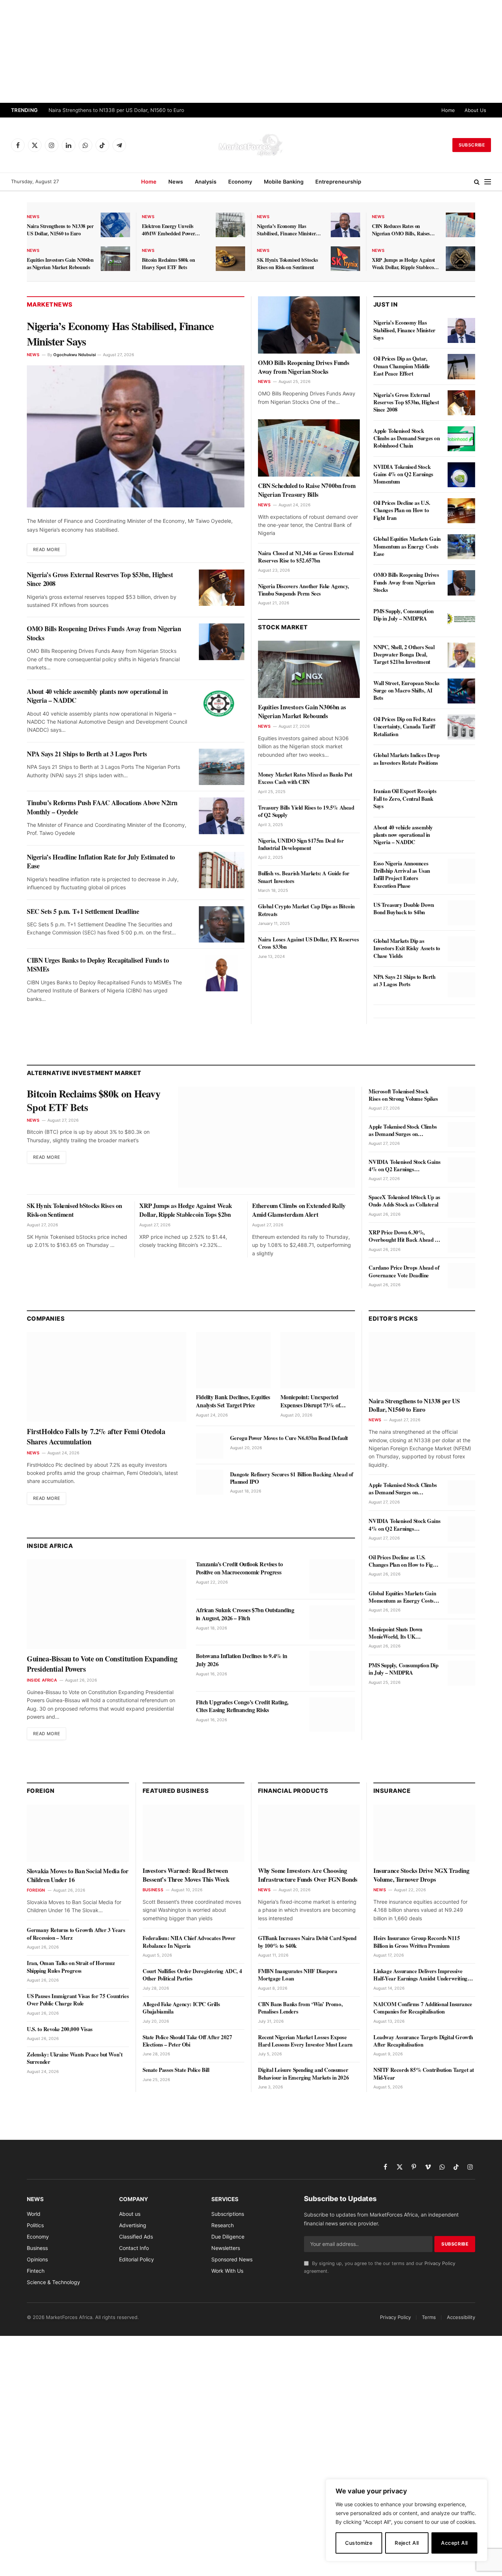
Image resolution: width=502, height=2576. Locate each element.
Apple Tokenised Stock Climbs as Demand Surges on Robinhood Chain (407, 438)
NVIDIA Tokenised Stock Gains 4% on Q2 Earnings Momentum (403, 474)
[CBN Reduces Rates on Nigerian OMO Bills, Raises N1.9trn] (460, 225)
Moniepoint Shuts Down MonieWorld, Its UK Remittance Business (395, 1633)
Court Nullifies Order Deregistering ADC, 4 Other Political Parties (192, 1975)
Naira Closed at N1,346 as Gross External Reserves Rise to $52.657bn (306, 557)
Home (448, 110)
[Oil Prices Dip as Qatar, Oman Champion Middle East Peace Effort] (461, 366)
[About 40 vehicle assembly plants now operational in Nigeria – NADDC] (222, 704)
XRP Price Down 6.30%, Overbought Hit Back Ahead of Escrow (404, 1236)
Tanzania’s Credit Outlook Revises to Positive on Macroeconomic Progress (239, 1568)
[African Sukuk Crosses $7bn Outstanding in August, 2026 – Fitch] (332, 1622)
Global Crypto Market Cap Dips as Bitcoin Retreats (306, 910)
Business (153, 1890)
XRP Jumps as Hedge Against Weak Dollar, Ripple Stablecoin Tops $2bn (405, 264)
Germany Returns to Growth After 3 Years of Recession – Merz (76, 1934)
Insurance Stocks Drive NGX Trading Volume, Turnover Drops (421, 1875)
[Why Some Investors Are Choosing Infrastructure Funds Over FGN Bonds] (309, 1833)
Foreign (36, 1890)
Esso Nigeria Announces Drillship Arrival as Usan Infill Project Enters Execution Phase (402, 874)
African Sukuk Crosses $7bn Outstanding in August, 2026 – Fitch (245, 1614)
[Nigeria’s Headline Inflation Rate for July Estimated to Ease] (222, 870)
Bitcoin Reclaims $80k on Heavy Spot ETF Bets (168, 264)
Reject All (407, 2543)
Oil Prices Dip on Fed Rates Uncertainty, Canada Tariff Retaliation (404, 726)
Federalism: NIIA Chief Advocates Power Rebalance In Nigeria (189, 1942)
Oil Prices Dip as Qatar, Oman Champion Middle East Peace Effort (402, 366)
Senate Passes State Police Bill (176, 2070)
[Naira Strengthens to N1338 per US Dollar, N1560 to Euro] (115, 225)
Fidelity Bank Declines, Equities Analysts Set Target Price (233, 1401)
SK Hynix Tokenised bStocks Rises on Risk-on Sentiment (287, 264)
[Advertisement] (251, 51)
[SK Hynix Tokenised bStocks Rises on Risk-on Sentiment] (345, 259)
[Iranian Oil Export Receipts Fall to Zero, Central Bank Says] (461, 799)
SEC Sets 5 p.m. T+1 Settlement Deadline (83, 911)
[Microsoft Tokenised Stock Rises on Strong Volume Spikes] (461, 1099)
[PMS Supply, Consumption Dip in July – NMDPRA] (461, 619)
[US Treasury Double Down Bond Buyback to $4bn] (461, 913)
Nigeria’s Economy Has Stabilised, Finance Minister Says (286, 230)
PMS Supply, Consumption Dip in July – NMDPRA (404, 615)
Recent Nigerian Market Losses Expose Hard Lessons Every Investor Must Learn (305, 2041)
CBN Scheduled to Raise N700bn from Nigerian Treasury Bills (307, 490)
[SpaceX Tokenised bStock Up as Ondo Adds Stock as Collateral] (461, 1205)
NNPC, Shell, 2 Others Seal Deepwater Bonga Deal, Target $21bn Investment (404, 654)
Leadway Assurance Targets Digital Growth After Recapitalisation (423, 2041)
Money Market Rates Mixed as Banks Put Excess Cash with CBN (305, 778)
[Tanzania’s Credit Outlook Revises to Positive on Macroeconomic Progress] (332, 1576)
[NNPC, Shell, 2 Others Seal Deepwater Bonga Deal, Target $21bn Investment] (461, 655)
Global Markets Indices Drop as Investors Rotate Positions (406, 759)
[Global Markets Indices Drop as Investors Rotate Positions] (461, 763)
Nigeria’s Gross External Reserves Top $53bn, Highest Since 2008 (100, 579)
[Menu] (488, 182)
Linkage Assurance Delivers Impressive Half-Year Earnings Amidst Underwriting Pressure (420, 1975)
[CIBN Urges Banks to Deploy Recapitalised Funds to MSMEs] (222, 973)
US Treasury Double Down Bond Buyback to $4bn (404, 909)
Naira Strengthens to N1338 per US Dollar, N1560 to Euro (116, 110)
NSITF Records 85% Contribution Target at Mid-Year (424, 2074)
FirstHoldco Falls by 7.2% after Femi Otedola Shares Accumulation (96, 1437)
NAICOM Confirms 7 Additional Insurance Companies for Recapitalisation (423, 2008)
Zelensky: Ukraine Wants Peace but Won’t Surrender (75, 2058)
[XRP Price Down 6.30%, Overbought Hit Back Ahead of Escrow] (461, 1240)
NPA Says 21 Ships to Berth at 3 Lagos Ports (87, 754)
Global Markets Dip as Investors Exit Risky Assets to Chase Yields (407, 948)
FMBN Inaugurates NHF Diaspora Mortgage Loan (297, 1975)
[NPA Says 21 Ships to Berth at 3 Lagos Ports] (222, 767)
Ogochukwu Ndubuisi (75, 355)
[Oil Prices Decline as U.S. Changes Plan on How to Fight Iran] (461, 511)
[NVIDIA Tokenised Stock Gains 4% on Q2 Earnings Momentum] (461, 475)
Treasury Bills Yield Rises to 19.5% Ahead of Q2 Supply (306, 811)
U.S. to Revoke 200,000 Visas (60, 2029)
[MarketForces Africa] (251, 145)
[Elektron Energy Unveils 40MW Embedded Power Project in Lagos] (230, 225)
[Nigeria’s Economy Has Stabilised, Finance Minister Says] (345, 225)
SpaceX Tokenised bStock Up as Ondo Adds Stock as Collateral (404, 1201)
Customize (359, 2543)
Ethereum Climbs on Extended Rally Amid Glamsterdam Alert (299, 1210)
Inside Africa (42, 1680)
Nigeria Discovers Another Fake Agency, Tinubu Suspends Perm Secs (304, 590)
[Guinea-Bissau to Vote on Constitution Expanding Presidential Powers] (107, 1604)
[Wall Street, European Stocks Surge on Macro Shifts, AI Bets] (461, 691)
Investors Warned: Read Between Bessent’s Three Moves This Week (186, 1875)
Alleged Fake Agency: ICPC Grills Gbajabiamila (181, 2008)
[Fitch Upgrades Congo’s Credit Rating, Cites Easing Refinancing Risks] (332, 1714)
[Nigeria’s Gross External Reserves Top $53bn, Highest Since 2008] (222, 588)
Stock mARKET (283, 627)
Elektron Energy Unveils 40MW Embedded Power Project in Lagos (168, 230)
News (176, 182)
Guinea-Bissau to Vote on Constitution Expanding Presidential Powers (102, 1664)
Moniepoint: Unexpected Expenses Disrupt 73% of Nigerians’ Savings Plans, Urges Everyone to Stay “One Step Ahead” (318, 1401)
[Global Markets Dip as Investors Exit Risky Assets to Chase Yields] (461, 949)
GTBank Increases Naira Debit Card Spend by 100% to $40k (307, 1942)
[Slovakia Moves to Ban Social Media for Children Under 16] (78, 1833)
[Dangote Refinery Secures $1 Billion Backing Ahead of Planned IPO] (210, 1482)
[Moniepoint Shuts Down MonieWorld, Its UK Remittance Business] (461, 1637)
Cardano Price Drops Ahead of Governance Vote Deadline (404, 1271)
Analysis (206, 182)
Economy (240, 182)
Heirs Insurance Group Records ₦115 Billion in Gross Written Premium (417, 1942)
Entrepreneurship (338, 182)
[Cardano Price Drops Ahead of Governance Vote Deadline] (461, 1276)
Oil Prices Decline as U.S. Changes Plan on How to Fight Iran (402, 510)
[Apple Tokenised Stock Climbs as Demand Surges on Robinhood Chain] (461, 439)
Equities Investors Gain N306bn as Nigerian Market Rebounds (60, 264)
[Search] (477, 182)
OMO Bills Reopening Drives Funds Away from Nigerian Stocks (104, 633)
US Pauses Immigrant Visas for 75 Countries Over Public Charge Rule (78, 2000)
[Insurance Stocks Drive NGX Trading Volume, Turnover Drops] (424, 1833)
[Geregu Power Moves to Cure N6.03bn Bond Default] (210, 1446)
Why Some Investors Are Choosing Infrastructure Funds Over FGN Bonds (308, 1875)
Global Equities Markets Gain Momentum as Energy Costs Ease (407, 546)
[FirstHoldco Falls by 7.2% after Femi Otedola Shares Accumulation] (107, 1377)
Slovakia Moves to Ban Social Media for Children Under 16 (78, 1875)
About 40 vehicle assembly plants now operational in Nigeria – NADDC (97, 696)
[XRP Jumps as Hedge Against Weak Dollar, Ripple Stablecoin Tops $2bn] (460, 259)
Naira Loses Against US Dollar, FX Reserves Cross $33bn (308, 943)
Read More (46, 549)
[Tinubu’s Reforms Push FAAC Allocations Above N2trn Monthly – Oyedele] (222, 816)
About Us (475, 110)
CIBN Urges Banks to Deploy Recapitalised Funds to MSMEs (98, 965)
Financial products (293, 1791)
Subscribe (472, 145)
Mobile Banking (284, 182)
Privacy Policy (440, 2263)
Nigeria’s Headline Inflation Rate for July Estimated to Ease (101, 862)
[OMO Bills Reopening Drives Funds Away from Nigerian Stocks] (222, 642)
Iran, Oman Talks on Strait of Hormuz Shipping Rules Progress (71, 1967)
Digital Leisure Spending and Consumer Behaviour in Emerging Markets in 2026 (303, 2074)
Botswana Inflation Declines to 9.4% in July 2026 (242, 1660)
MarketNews (50, 304)
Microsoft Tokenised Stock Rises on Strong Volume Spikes (403, 1095)
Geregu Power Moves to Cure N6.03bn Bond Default (289, 1438)
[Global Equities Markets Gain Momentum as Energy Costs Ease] (461, 547)
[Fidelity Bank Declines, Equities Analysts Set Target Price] (233, 1360)
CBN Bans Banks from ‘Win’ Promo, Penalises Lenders (300, 2008)
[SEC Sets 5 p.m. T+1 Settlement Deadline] (222, 924)
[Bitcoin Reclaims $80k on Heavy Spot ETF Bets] (230, 259)
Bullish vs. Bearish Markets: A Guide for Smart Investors (304, 877)
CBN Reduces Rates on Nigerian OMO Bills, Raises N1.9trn (401, 230)
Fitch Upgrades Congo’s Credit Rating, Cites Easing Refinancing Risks (242, 1706)
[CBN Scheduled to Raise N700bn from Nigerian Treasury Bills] (309, 448)
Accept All (454, 2543)
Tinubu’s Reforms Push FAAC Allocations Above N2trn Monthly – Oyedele (102, 807)
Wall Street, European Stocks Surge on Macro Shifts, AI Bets (406, 690)
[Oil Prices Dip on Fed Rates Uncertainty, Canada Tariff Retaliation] (461, 727)
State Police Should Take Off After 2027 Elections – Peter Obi (187, 2041)
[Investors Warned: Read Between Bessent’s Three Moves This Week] (193, 1833)
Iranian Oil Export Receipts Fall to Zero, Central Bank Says (405, 798)
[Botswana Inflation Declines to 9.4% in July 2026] (332, 1668)
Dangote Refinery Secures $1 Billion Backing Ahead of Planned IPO (292, 1478)
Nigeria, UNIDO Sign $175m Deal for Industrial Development (301, 844)
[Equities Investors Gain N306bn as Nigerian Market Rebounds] (115, 259)
